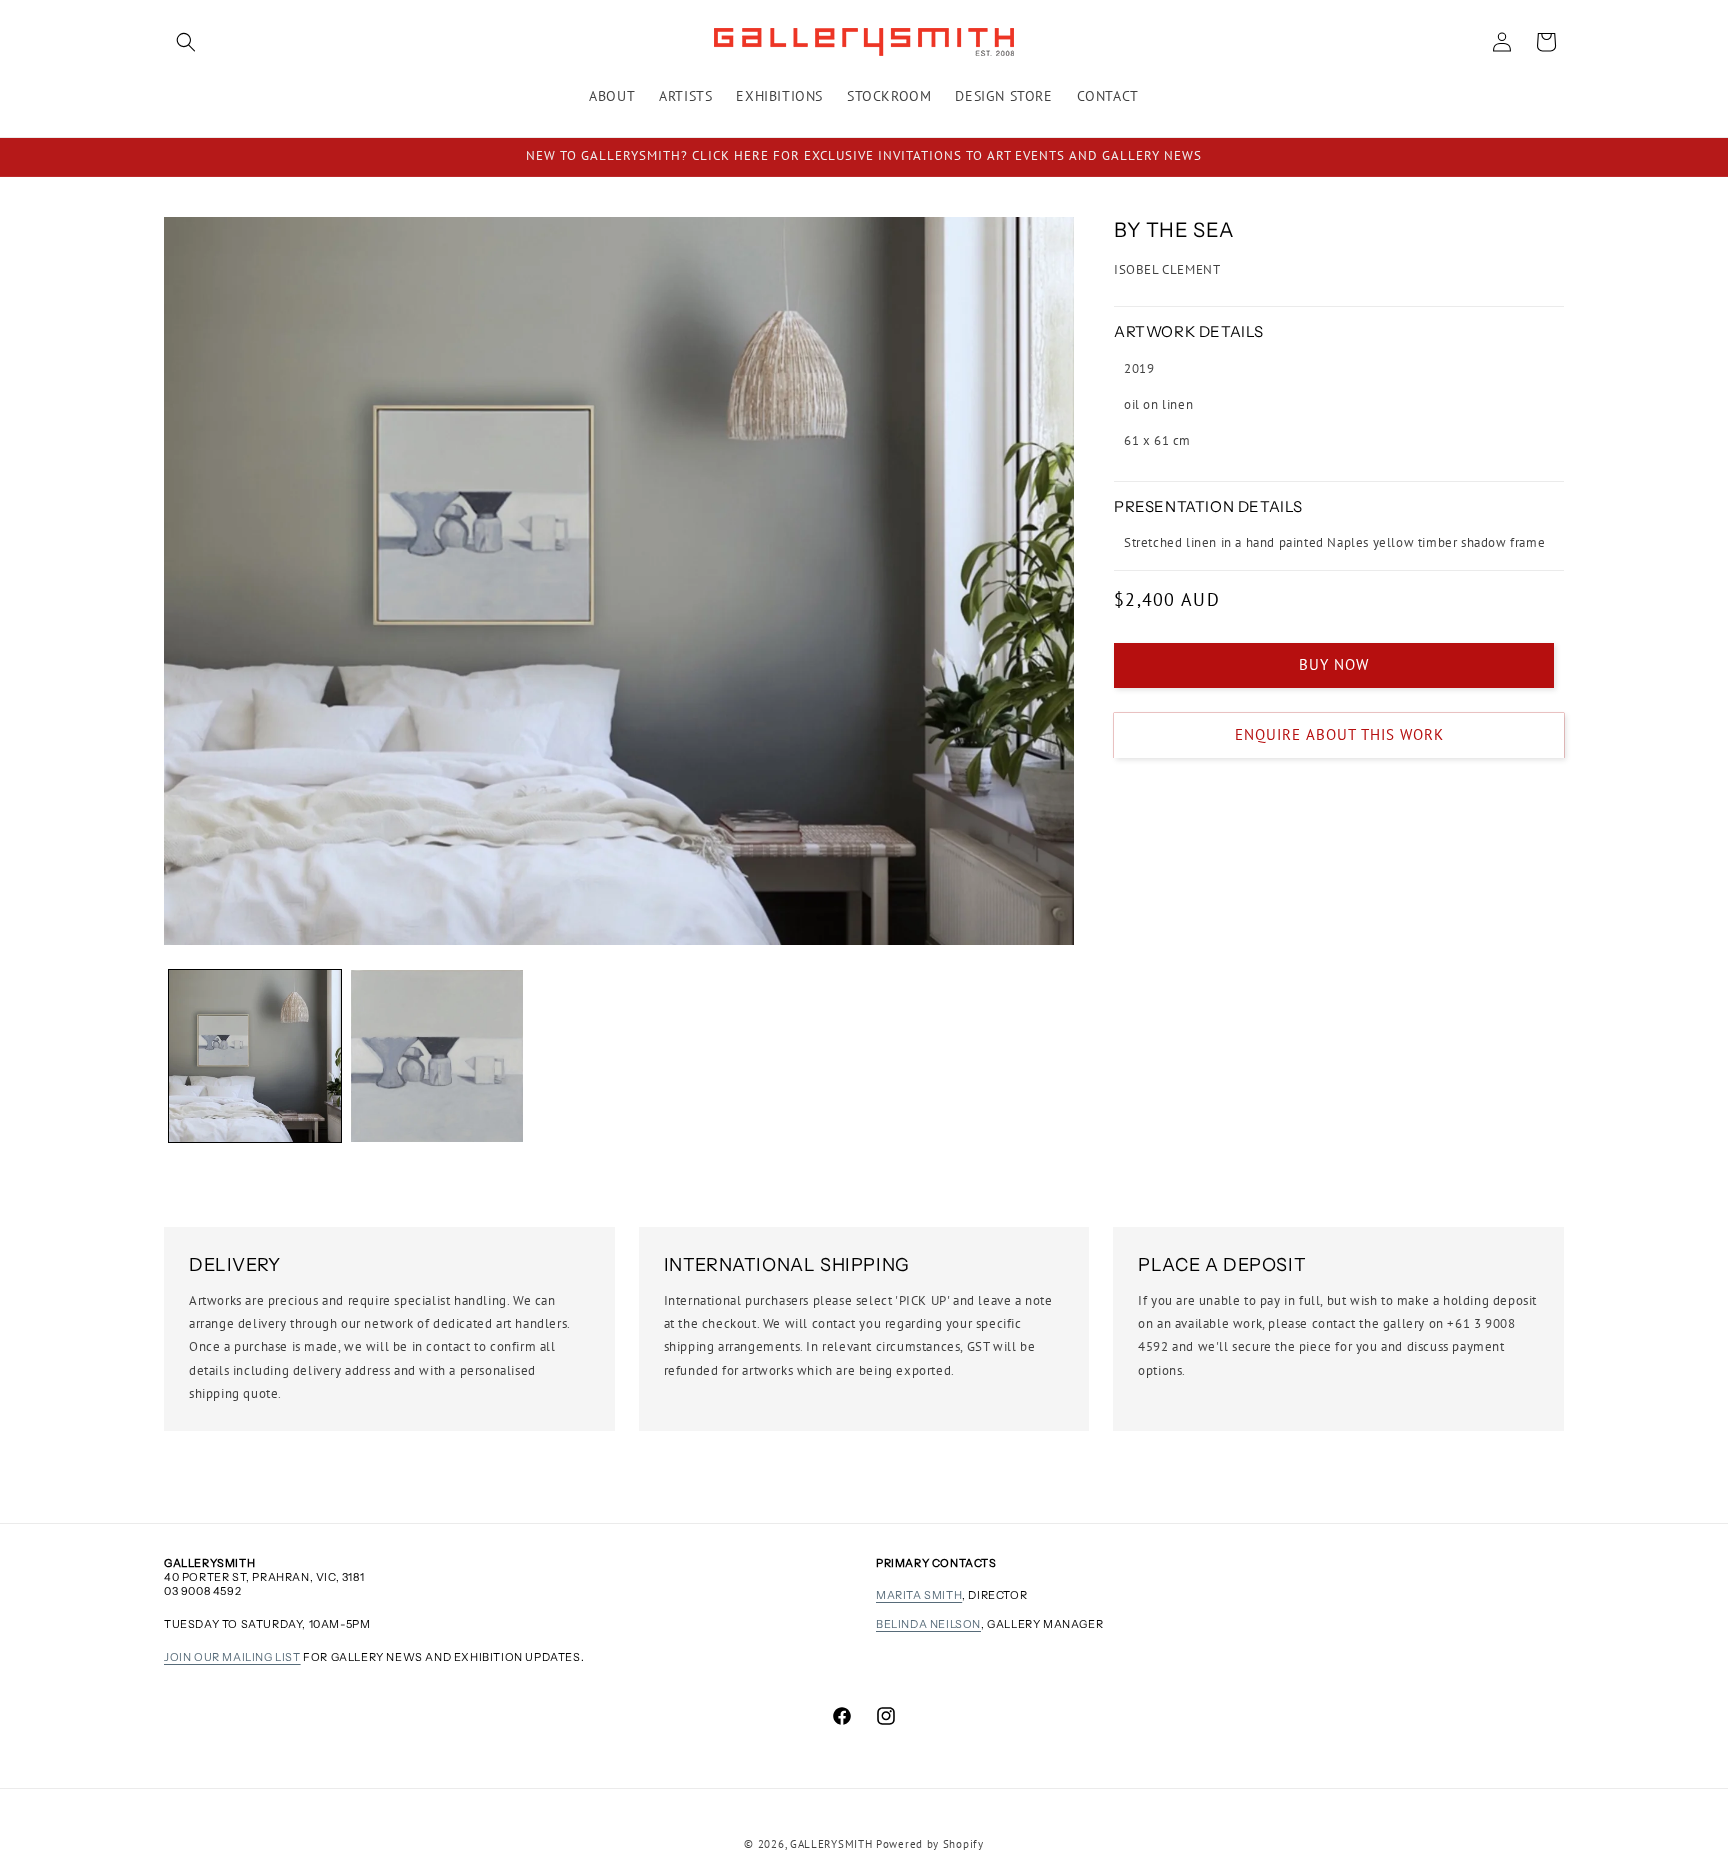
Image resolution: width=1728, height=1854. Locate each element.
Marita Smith (919, 1595)
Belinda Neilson (928, 1624)
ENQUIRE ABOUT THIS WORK (1339, 734)
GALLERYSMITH (831, 1844)
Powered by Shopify (930, 1844)
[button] (186, 42)
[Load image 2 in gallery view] (437, 1056)
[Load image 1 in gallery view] (255, 1056)
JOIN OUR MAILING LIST (232, 1657)
